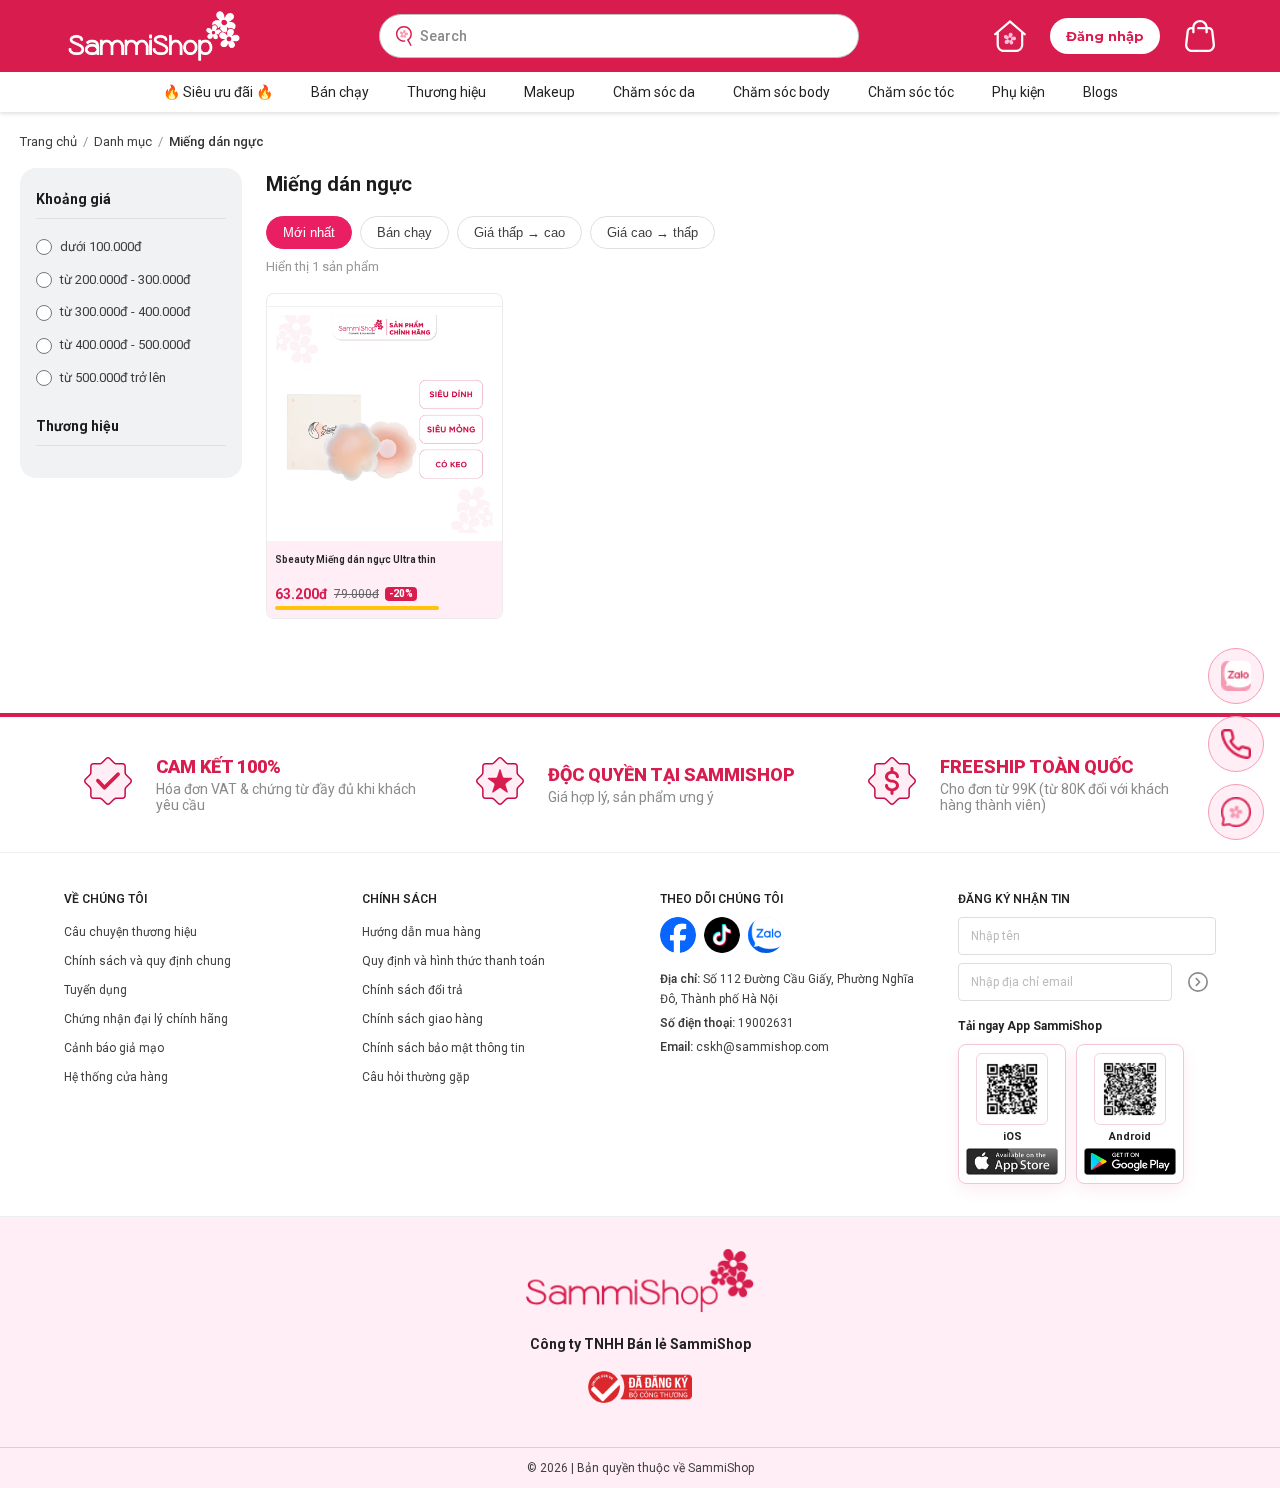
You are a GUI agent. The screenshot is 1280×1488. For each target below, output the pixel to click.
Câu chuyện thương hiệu (130, 932)
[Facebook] (678, 935)
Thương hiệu (446, 92)
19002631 (766, 1023)
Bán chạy (340, 92)
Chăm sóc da (654, 92)
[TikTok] (722, 935)
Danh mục (123, 141)
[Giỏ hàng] (1200, 36)
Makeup (549, 92)
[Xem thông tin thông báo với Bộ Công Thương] (640, 1387)
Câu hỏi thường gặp (415, 1077)
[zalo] (1236, 676)
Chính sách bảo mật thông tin (443, 1048)
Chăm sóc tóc (911, 92)
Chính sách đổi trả (412, 990)
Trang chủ (48, 141)
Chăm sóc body (781, 92)
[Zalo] (766, 935)
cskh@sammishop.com (762, 1047)
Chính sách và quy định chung (147, 961)
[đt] (1236, 744)
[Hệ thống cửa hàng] (1010, 36)
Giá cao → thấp (652, 232)
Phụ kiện (1018, 92)
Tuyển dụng (95, 990)
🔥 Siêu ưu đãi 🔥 (218, 92)
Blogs (1100, 92)
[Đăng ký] (1198, 982)
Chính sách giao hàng (422, 1019)
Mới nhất (309, 232)
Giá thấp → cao (519, 232)
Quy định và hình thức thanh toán (453, 961)
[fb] (1236, 812)
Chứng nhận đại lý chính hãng (146, 1019)
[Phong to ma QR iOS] (1012, 1089)
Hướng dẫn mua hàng (421, 932)
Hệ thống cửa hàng (116, 1077)
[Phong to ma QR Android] (1130, 1089)
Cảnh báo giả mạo (114, 1048)
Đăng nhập (1105, 36)
